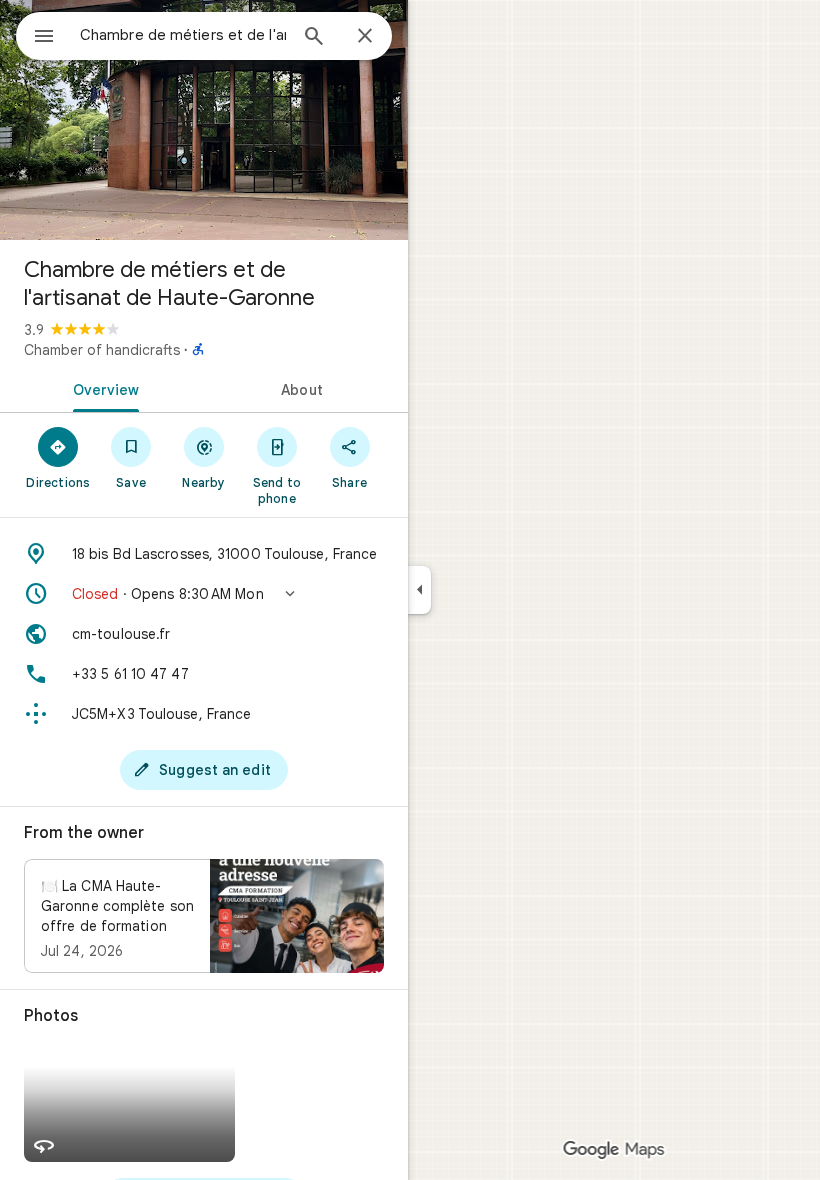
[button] (204, 594)
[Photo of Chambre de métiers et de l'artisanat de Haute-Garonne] (204, 120)
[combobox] (183, 35)
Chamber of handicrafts (102, 350)
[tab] (102, 388)
